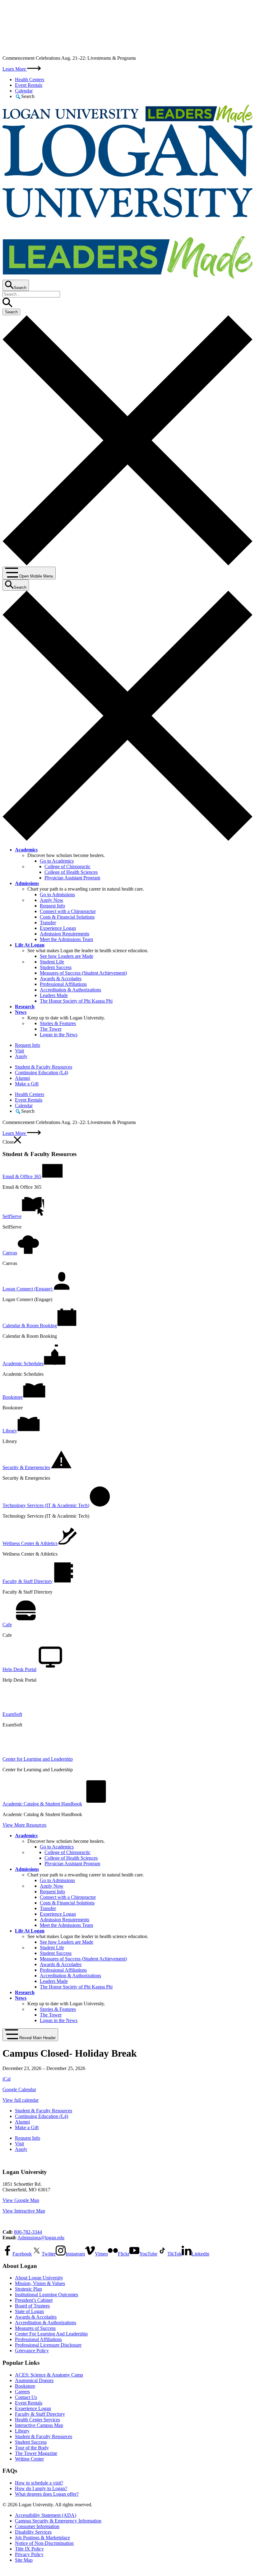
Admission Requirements (65, 934)
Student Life (52, 962)
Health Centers (30, 80)
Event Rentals (29, 85)
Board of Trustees (32, 2306)
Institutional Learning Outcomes (46, 2295)
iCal (7, 2079)
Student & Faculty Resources (44, 1067)
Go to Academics (57, 861)
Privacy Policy (29, 2554)
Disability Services (33, 2532)
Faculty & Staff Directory (40, 2414)
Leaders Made (54, 995)
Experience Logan (58, 928)
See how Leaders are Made (67, 956)
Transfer (48, 923)
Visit (19, 1051)
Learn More (15, 69)
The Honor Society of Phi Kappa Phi (76, 1001)
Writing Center (29, 2459)
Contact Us (26, 2397)
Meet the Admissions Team (66, 939)
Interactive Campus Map (39, 2425)
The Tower (51, 1029)
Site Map (24, 2560)
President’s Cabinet (34, 2300)
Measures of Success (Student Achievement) (83, 973)
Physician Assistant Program (72, 878)
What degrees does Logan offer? (47, 2494)
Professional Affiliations (63, 984)
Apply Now (52, 900)
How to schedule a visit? (39, 2483)
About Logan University (39, 2278)
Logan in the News (59, 1035)
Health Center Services (37, 2420)
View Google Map (21, 2200)
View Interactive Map (24, 2211)
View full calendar (21, 2100)
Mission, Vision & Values (40, 2283)
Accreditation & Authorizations (70, 990)
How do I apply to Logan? (41, 2488)
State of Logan (29, 2311)
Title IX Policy (29, 2549)
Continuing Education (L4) (42, 1073)
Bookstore (25, 2386)
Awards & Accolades (61, 979)
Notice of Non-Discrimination (44, 2543)
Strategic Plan (28, 2289)
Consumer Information (37, 2526)
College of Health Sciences (71, 872)
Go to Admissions (57, 895)
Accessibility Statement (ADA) (46, 2515)
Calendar (24, 91)
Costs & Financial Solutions (67, 917)
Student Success (56, 967)
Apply (21, 1056)
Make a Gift (27, 1084)
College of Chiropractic (67, 866)
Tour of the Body (32, 2448)
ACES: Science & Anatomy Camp (49, 2375)
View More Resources (24, 1825)
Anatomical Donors (34, 2380)
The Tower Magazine (36, 2453)
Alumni (22, 1078)
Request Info (52, 906)
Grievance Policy (32, 2351)
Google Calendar (19, 2089)
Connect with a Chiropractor (68, 911)
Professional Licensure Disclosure (48, 2345)
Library (22, 2431)
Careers (22, 2392)
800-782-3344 (28, 2232)
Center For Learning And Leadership (51, 2334)
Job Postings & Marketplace (42, 2538)
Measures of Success (35, 2328)
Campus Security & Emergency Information (58, 2521)
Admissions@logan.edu (41, 2238)
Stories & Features (58, 1023)
